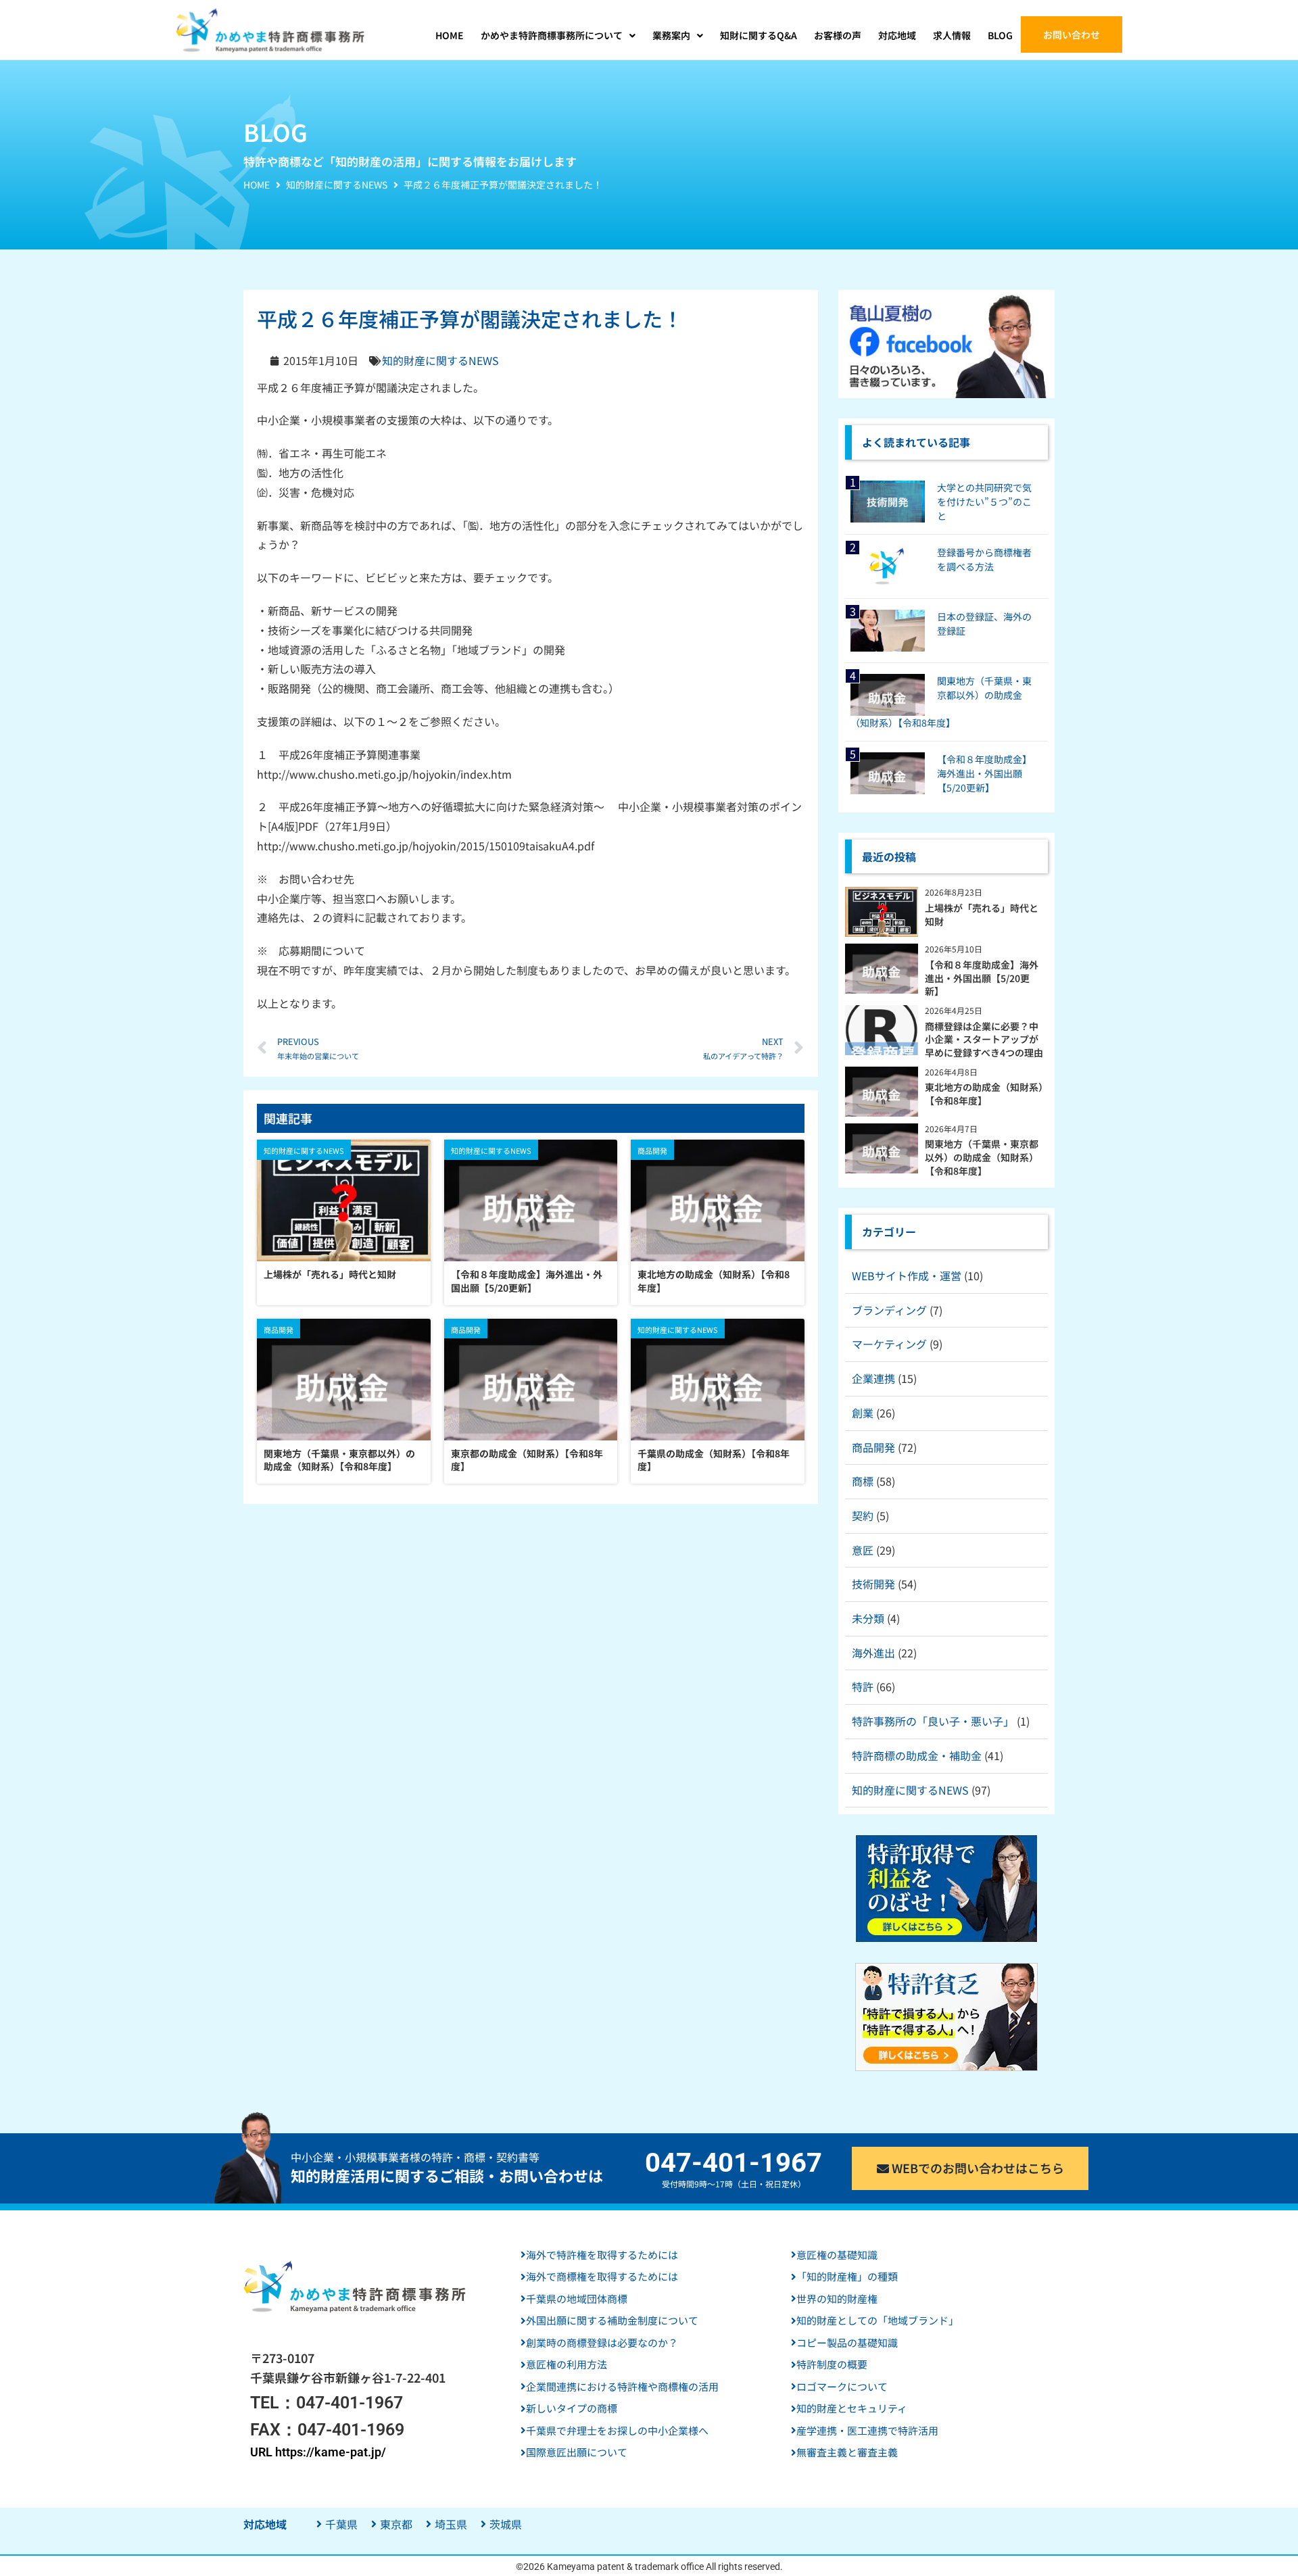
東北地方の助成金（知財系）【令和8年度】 (714, 1281)
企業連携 (873, 1378)
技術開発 (873, 1584)
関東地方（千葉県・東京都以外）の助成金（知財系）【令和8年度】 (339, 1460)
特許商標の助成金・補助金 (917, 1755)
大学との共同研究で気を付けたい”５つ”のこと (984, 502)
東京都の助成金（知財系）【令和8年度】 (527, 1460)
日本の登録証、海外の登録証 (984, 624)
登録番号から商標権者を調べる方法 (984, 559)
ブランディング (889, 1310)
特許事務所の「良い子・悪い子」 (933, 1721)
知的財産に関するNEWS (337, 185)
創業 (863, 1413)
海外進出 (873, 1653)
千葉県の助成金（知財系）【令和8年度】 (714, 1460)
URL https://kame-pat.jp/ (318, 2452)
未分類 (868, 1618)
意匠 (863, 1550)
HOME (257, 185)
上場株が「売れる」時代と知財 (330, 1274)
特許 (863, 1686)
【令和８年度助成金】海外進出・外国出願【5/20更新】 (527, 1281)
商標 (863, 1481)
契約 (863, 1515)
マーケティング (889, 1344)
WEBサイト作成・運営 (907, 1275)
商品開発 (873, 1447)
